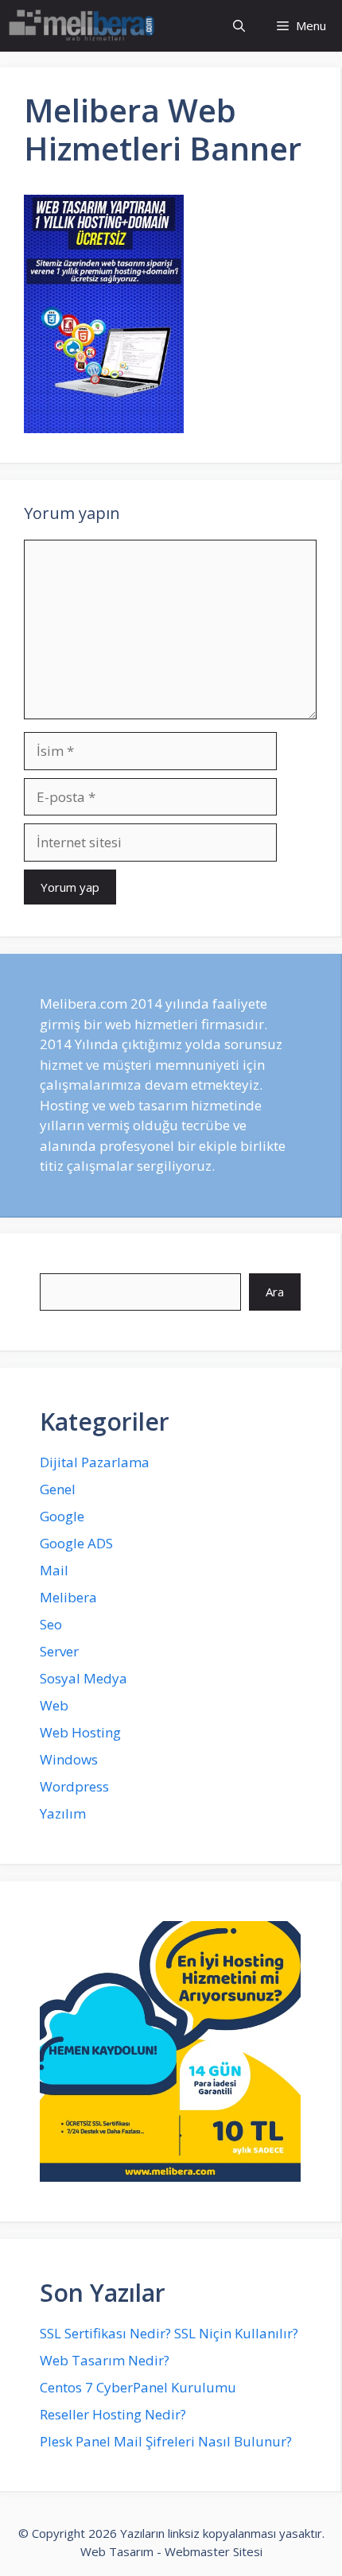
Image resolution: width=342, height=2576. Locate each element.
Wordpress (74, 1786)
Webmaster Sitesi (214, 2551)
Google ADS (76, 1543)
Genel (58, 1489)
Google (62, 1516)
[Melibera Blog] (84, 26)
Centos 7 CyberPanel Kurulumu (138, 2387)
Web (54, 1705)
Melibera (68, 1597)
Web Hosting (80, 1732)
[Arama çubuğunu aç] (239, 26)
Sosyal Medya (84, 1678)
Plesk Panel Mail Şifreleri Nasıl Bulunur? (166, 2441)
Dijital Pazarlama (95, 1462)
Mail (54, 1570)
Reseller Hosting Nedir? (113, 2414)
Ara (275, 1292)
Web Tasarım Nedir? (105, 2360)
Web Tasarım (117, 2551)
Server (59, 1651)
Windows (69, 1759)
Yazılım (63, 1813)
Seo (51, 1624)
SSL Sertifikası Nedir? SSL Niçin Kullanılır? (169, 2333)
